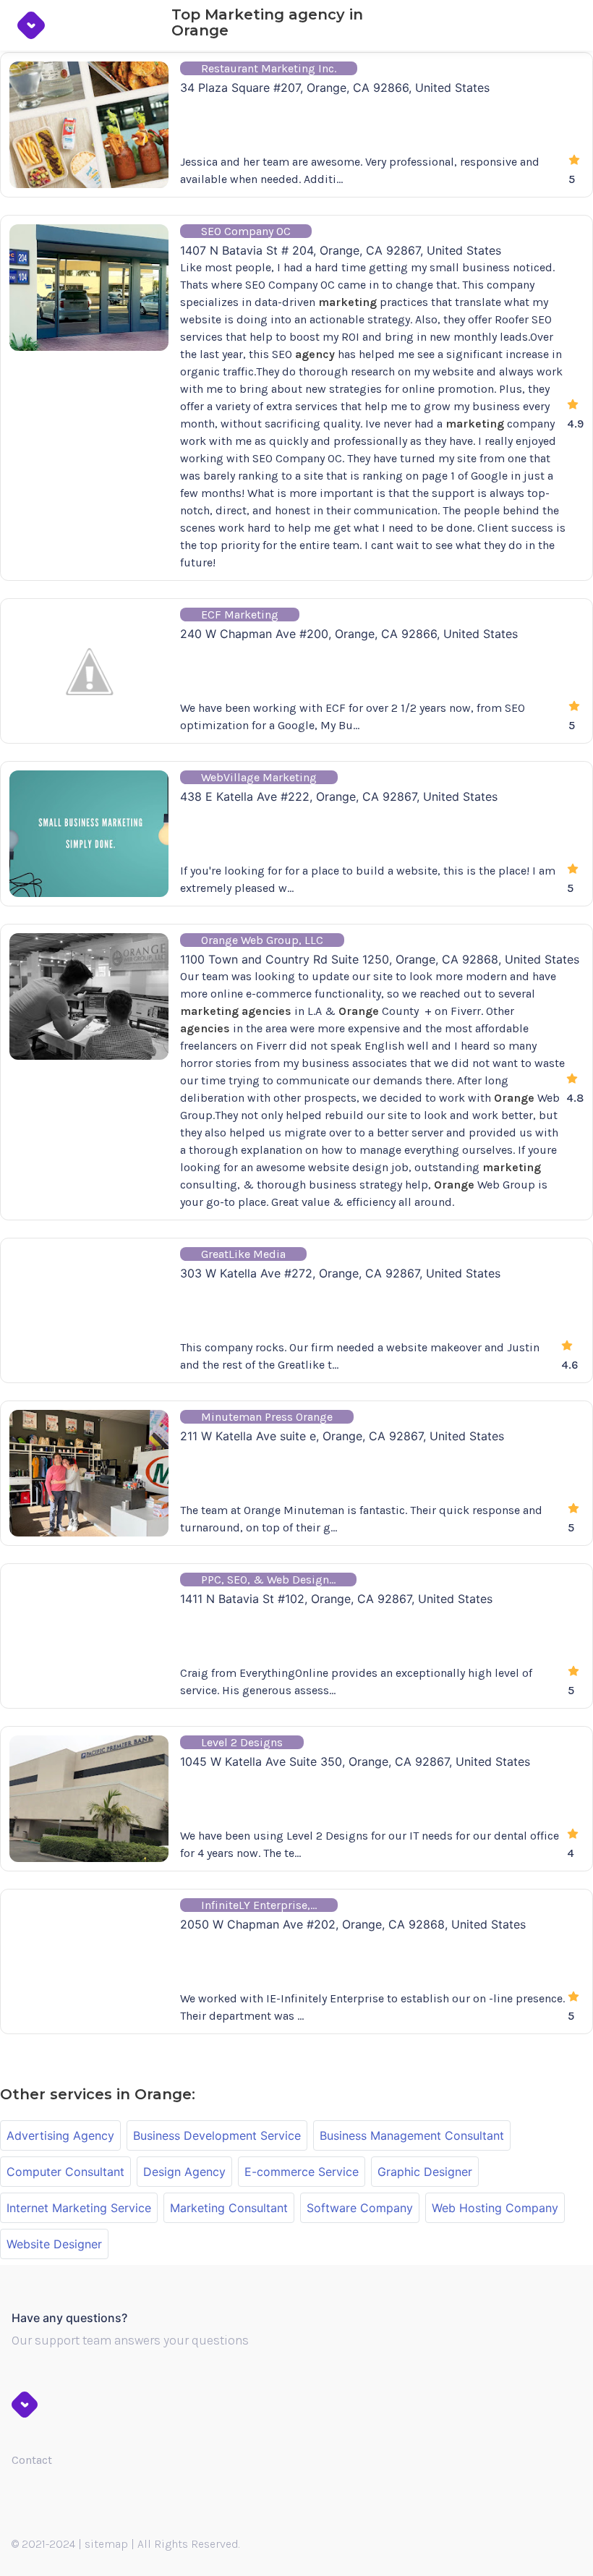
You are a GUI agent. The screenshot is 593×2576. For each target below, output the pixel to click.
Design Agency (184, 2172)
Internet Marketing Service (79, 2208)
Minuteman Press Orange (267, 1417)
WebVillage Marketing (259, 777)
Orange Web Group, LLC (262, 940)
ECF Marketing (240, 615)
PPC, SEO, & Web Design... (268, 1580)
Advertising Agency (60, 2135)
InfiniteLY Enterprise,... (259, 1905)
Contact (32, 2460)
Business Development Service (217, 2135)
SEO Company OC (246, 231)
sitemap (106, 2544)
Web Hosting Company (495, 2208)
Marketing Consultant (229, 2208)
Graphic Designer (425, 2172)
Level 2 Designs (242, 1742)
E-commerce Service (302, 2172)
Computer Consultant (65, 2172)
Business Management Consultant (412, 2135)
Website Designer (54, 2244)
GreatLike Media (243, 1254)
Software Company (360, 2208)
